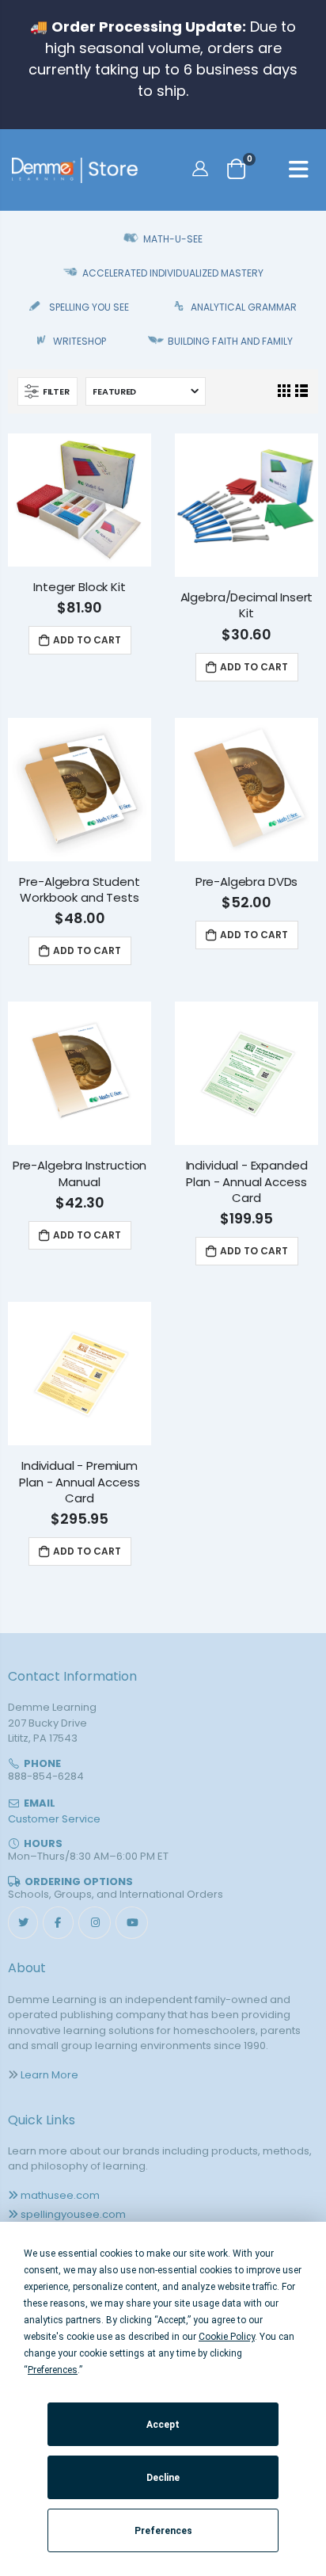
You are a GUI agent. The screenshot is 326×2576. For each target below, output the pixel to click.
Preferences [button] (53, 2370)
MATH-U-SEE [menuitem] (173, 239)
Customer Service (54, 1819)
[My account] (202, 168)
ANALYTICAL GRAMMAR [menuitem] (244, 307)
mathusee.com (60, 2195)
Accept (163, 2425)
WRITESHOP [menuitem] (80, 341)
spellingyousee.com (73, 2214)
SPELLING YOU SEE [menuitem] (89, 307)
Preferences (163, 2531)
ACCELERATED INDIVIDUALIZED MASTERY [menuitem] (172, 273)
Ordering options (79, 1881)
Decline (163, 2478)
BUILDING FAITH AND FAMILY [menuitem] (230, 341)
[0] (236, 168)
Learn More (49, 2075)
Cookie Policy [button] (227, 2337)
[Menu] (299, 172)
